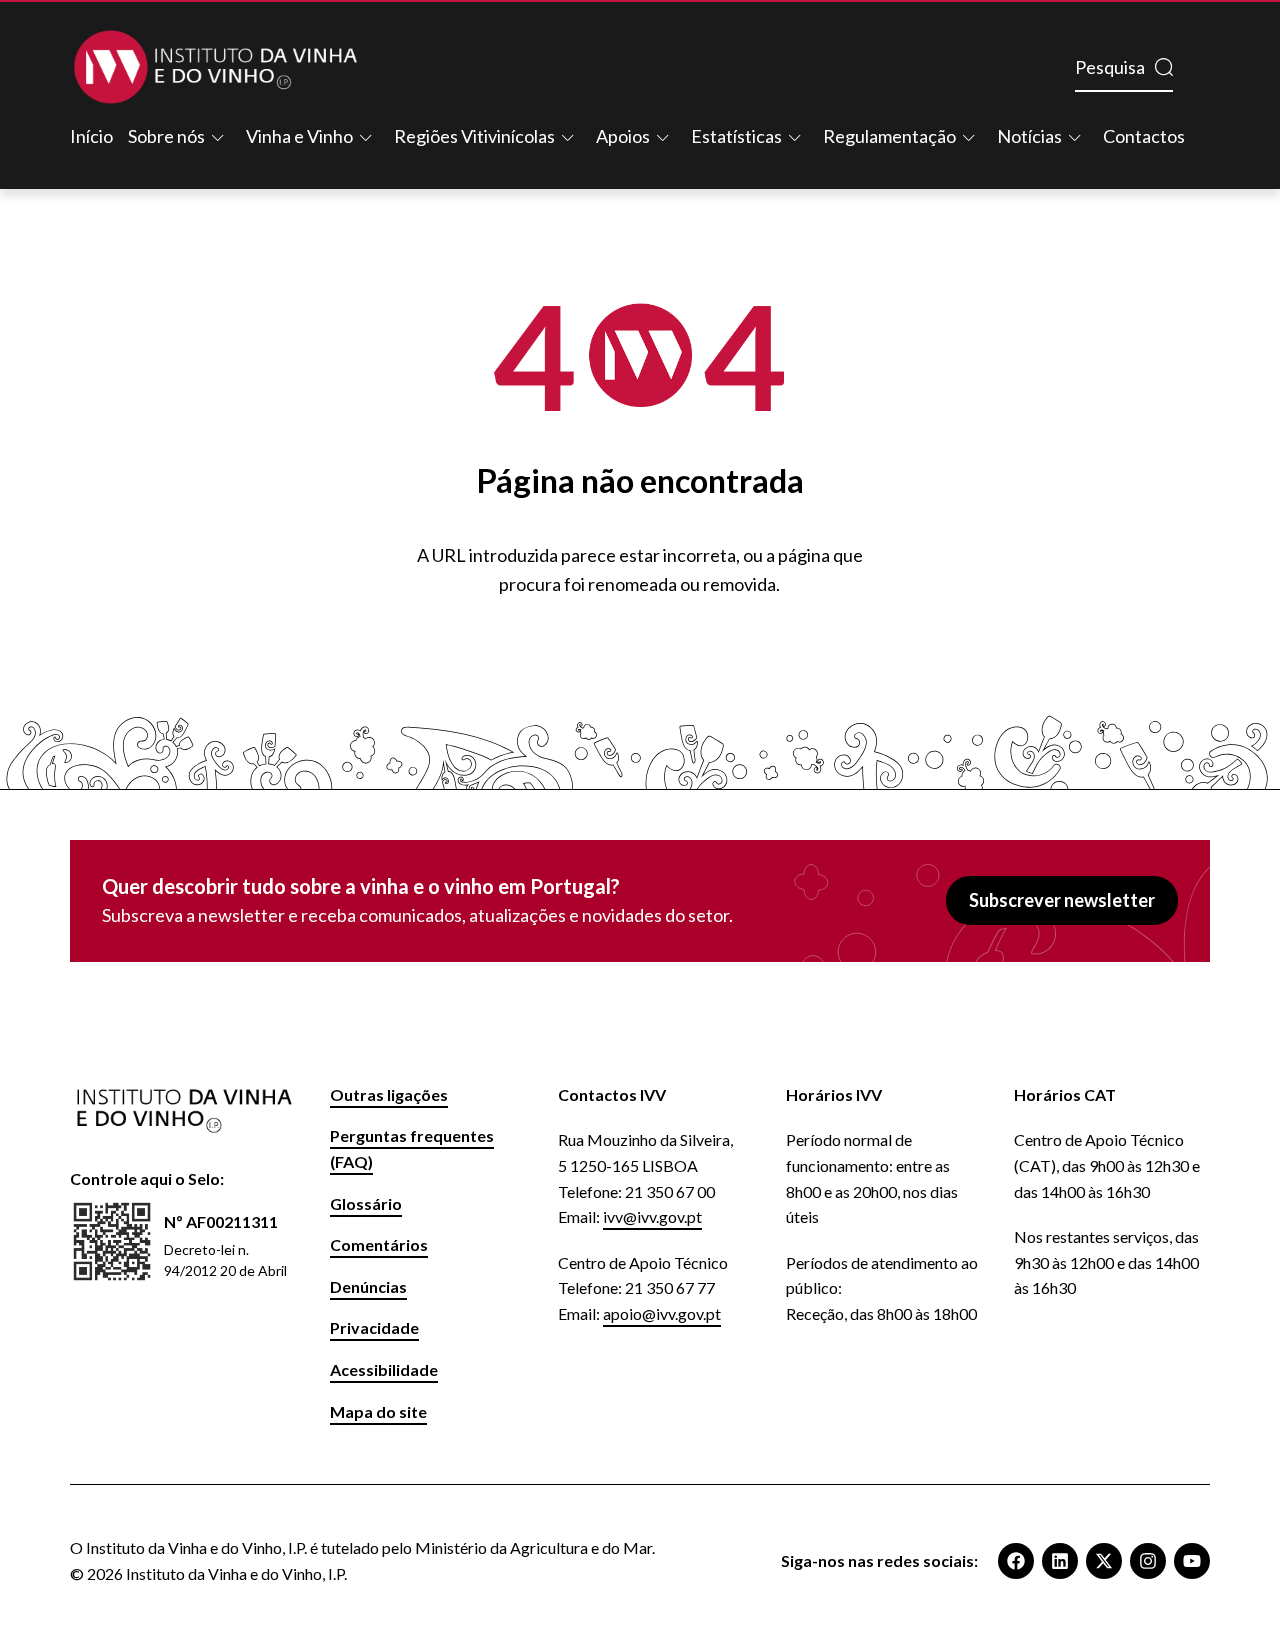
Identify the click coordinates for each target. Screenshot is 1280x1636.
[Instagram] (1148, 1561)
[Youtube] (1192, 1561)
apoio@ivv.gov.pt (662, 1313)
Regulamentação (889, 136)
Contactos (1144, 136)
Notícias (1029, 136)
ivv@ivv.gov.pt (652, 1216)
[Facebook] (1016, 1561)
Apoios (623, 136)
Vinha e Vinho (299, 136)
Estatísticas (736, 136)
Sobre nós (166, 136)
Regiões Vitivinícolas (474, 136)
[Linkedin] (1060, 1561)
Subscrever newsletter (1062, 900)
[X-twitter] (1104, 1561)
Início (91, 136)
